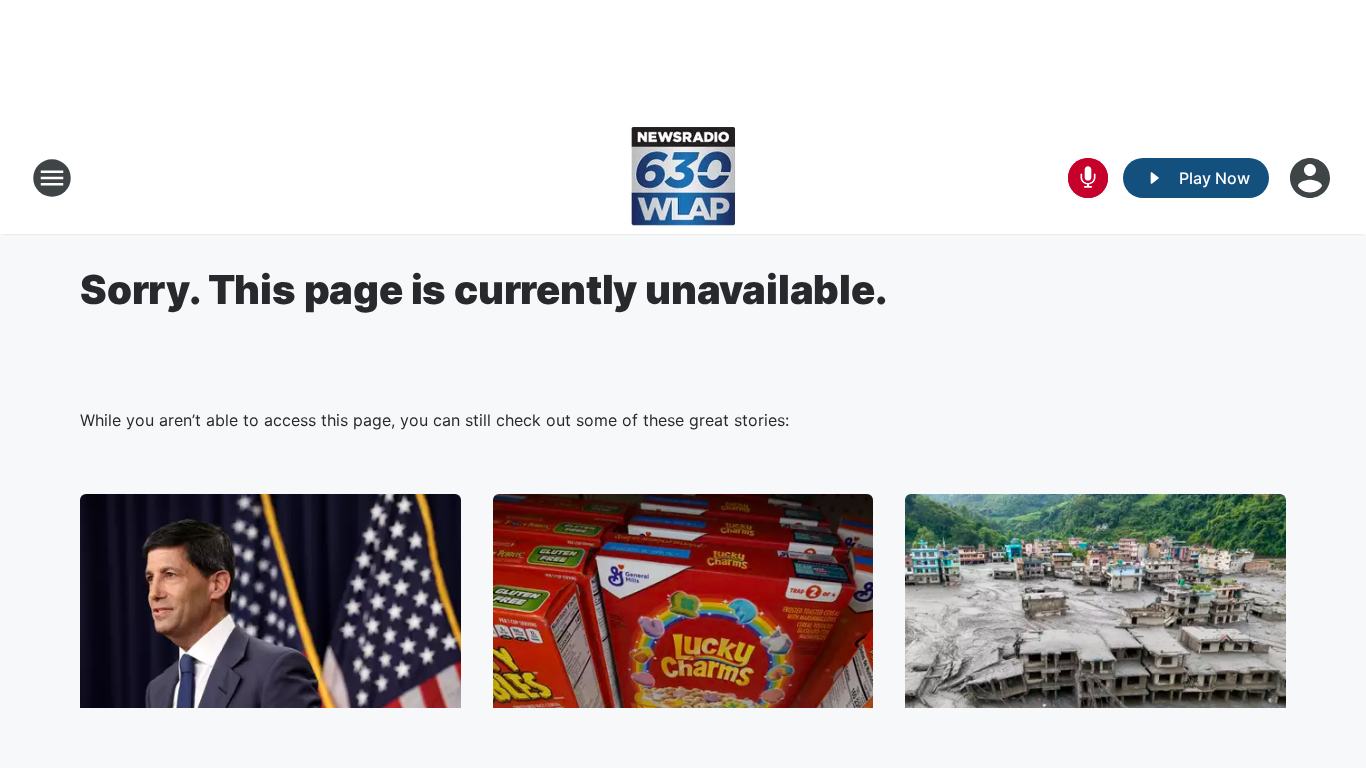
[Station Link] (683, 178)
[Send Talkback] (1088, 178)
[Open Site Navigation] (52, 178)
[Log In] (1312, 178)
